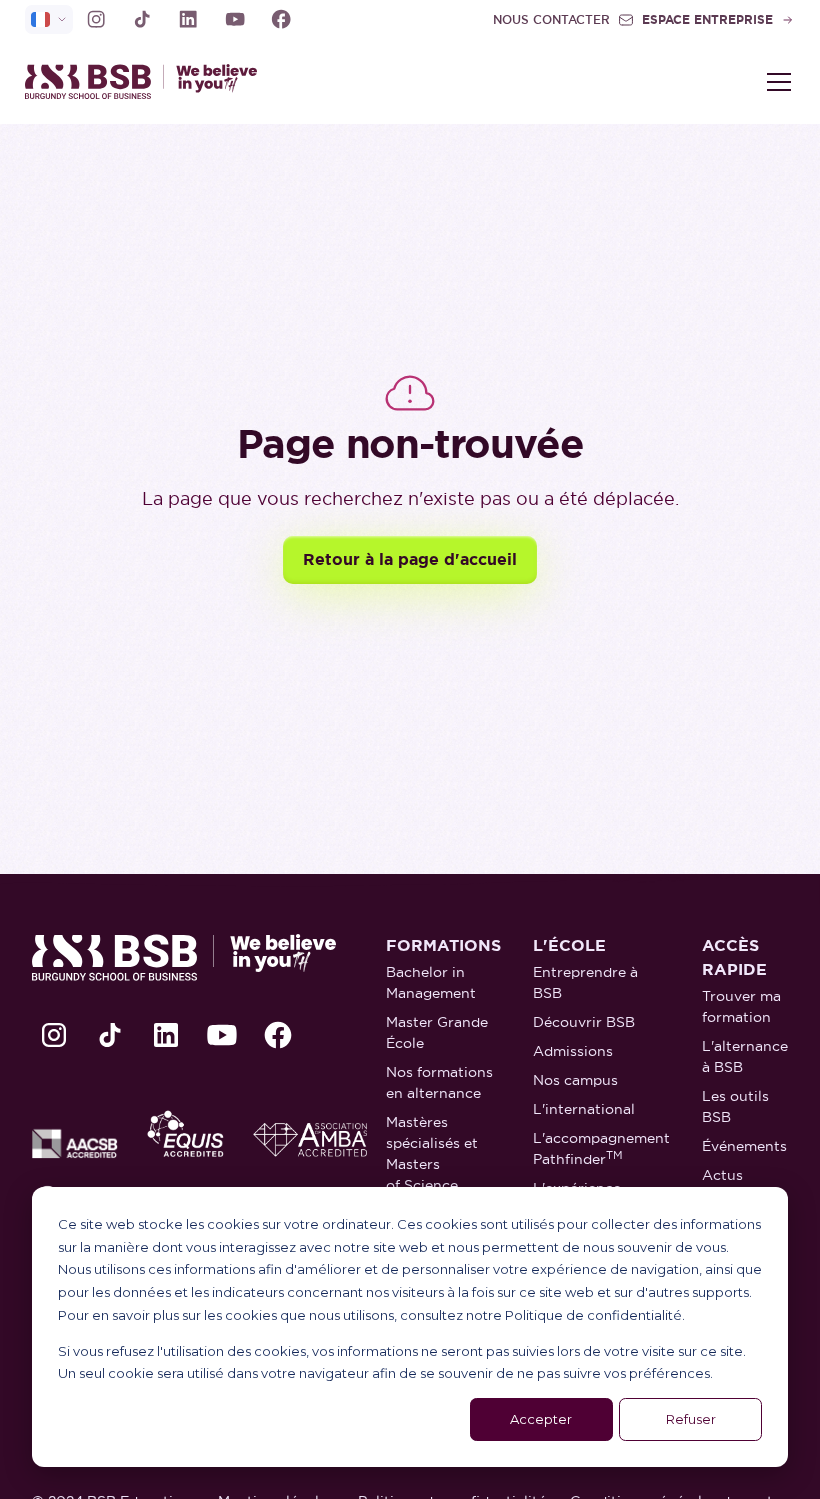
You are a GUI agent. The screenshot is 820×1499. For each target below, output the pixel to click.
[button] (775, 82)
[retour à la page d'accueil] (217, 81)
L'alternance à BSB (745, 1056)
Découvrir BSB (584, 1022)
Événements (744, 1146)
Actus (722, 1175)
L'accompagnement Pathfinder (601, 1148)
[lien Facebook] (281, 19)
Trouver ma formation (741, 1006)
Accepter (541, 1419)
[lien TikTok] (142, 19)
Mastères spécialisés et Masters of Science (432, 1153)
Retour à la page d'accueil (410, 559)
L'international (584, 1109)
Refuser (691, 1419)
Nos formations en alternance (439, 1082)
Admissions (573, 1051)
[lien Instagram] (96, 19)
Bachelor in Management (431, 982)
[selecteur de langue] (49, 19)
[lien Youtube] (235, 19)
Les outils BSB (735, 1106)
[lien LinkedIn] (188, 19)
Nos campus (575, 1080)
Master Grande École (437, 1032)
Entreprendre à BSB (585, 982)
